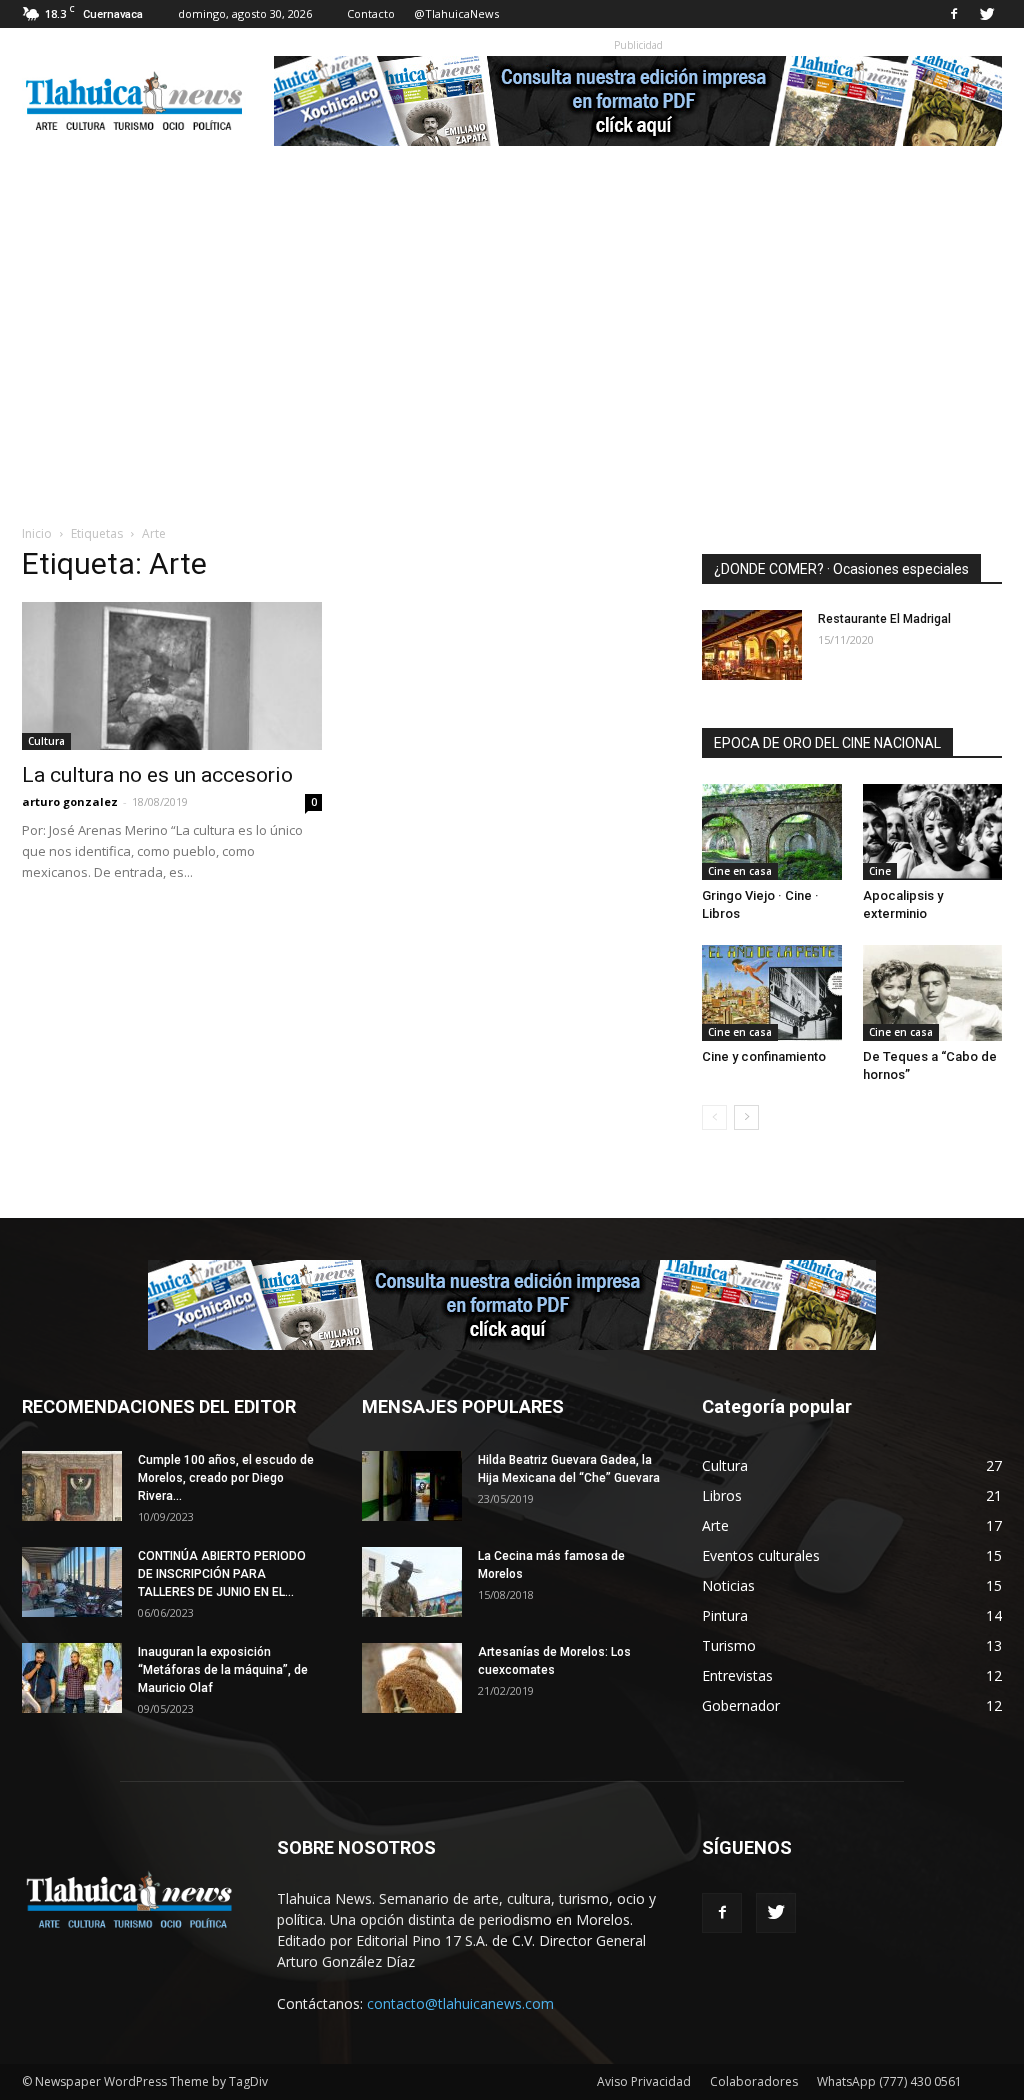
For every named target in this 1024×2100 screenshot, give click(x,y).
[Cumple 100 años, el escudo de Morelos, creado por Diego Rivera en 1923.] (72, 1486)
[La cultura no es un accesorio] (172, 676)
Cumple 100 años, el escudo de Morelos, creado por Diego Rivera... (226, 1478)
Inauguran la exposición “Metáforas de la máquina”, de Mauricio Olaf (223, 1670)
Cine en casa (740, 871)
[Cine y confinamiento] (772, 993)
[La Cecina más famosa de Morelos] (412, 1582)
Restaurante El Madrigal (884, 619)
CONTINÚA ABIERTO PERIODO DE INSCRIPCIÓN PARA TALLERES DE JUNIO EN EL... (222, 1574)
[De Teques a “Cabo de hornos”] (933, 993)
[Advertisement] (512, 374)
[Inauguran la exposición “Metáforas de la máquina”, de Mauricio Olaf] (72, 1678)
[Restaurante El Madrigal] (752, 645)
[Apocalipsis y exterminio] (933, 832)
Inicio (37, 533)
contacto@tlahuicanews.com (460, 2003)
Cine (880, 871)
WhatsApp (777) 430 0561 (889, 2081)
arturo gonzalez (70, 801)
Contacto (371, 13)
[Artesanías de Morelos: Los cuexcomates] (412, 1678)
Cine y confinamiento (764, 1056)
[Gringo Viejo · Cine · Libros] (772, 832)
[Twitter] (987, 14)
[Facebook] (954, 14)
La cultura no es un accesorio (157, 775)
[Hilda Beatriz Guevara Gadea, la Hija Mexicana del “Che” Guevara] (412, 1486)
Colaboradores (754, 2081)
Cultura (46, 741)
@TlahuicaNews (456, 13)
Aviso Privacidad (644, 2081)
